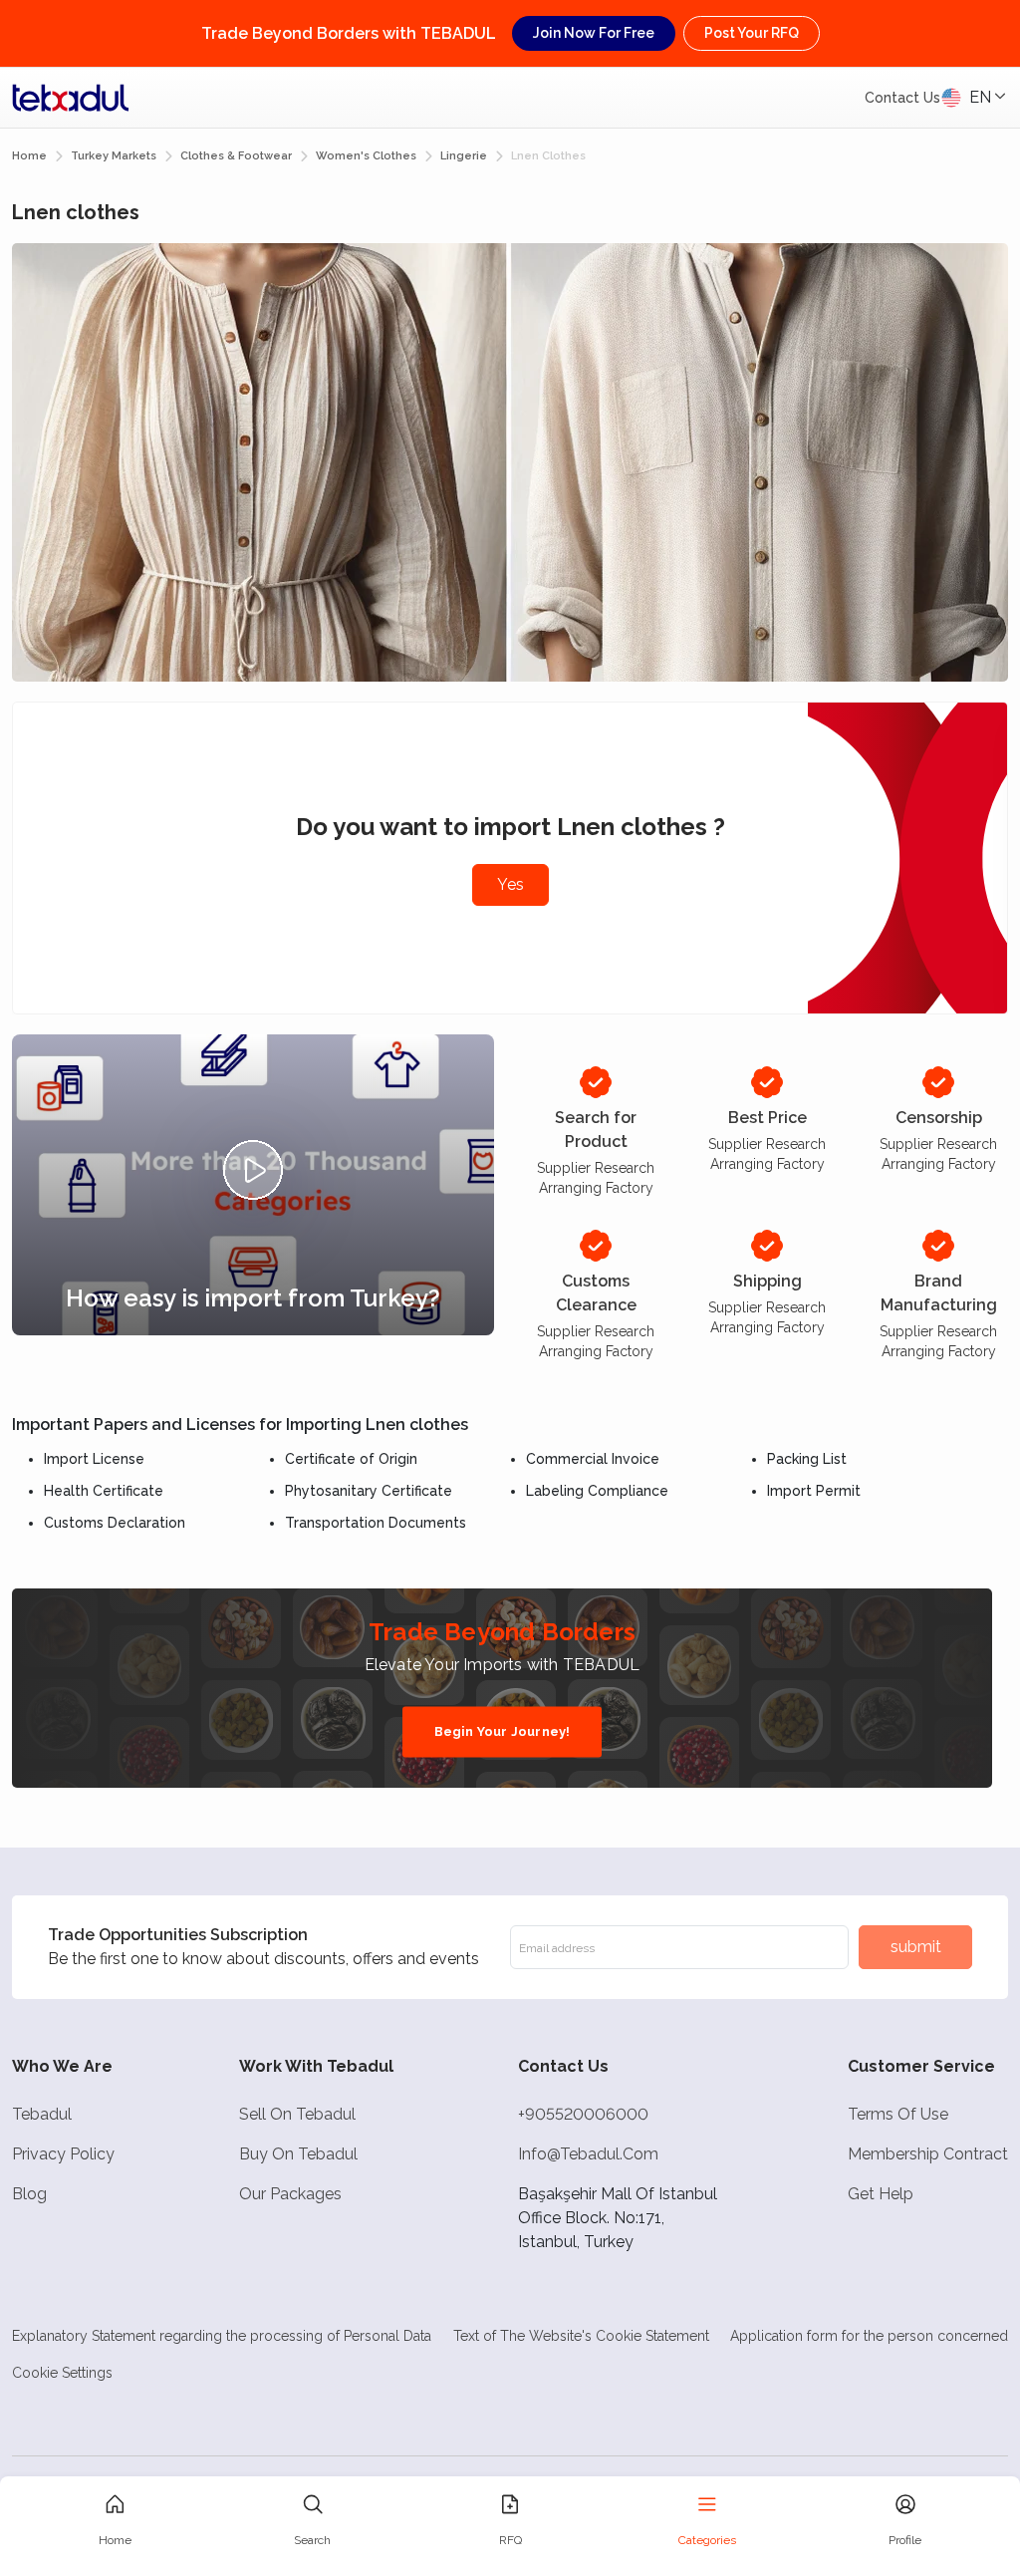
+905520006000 (583, 2114)
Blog (29, 2194)
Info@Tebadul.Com (588, 2154)
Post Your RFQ (752, 33)
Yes (510, 884)
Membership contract (928, 2154)
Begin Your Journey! (503, 1731)
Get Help (881, 2194)
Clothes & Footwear (236, 156)
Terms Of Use (898, 2114)
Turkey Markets (114, 156)
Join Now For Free (594, 33)
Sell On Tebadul (297, 2114)
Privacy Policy (63, 2154)
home (29, 156)
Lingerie (464, 156)
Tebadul (42, 2114)
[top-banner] (71, 98)
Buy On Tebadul (298, 2154)
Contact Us (902, 98)
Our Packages (290, 2194)
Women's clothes (366, 156)
